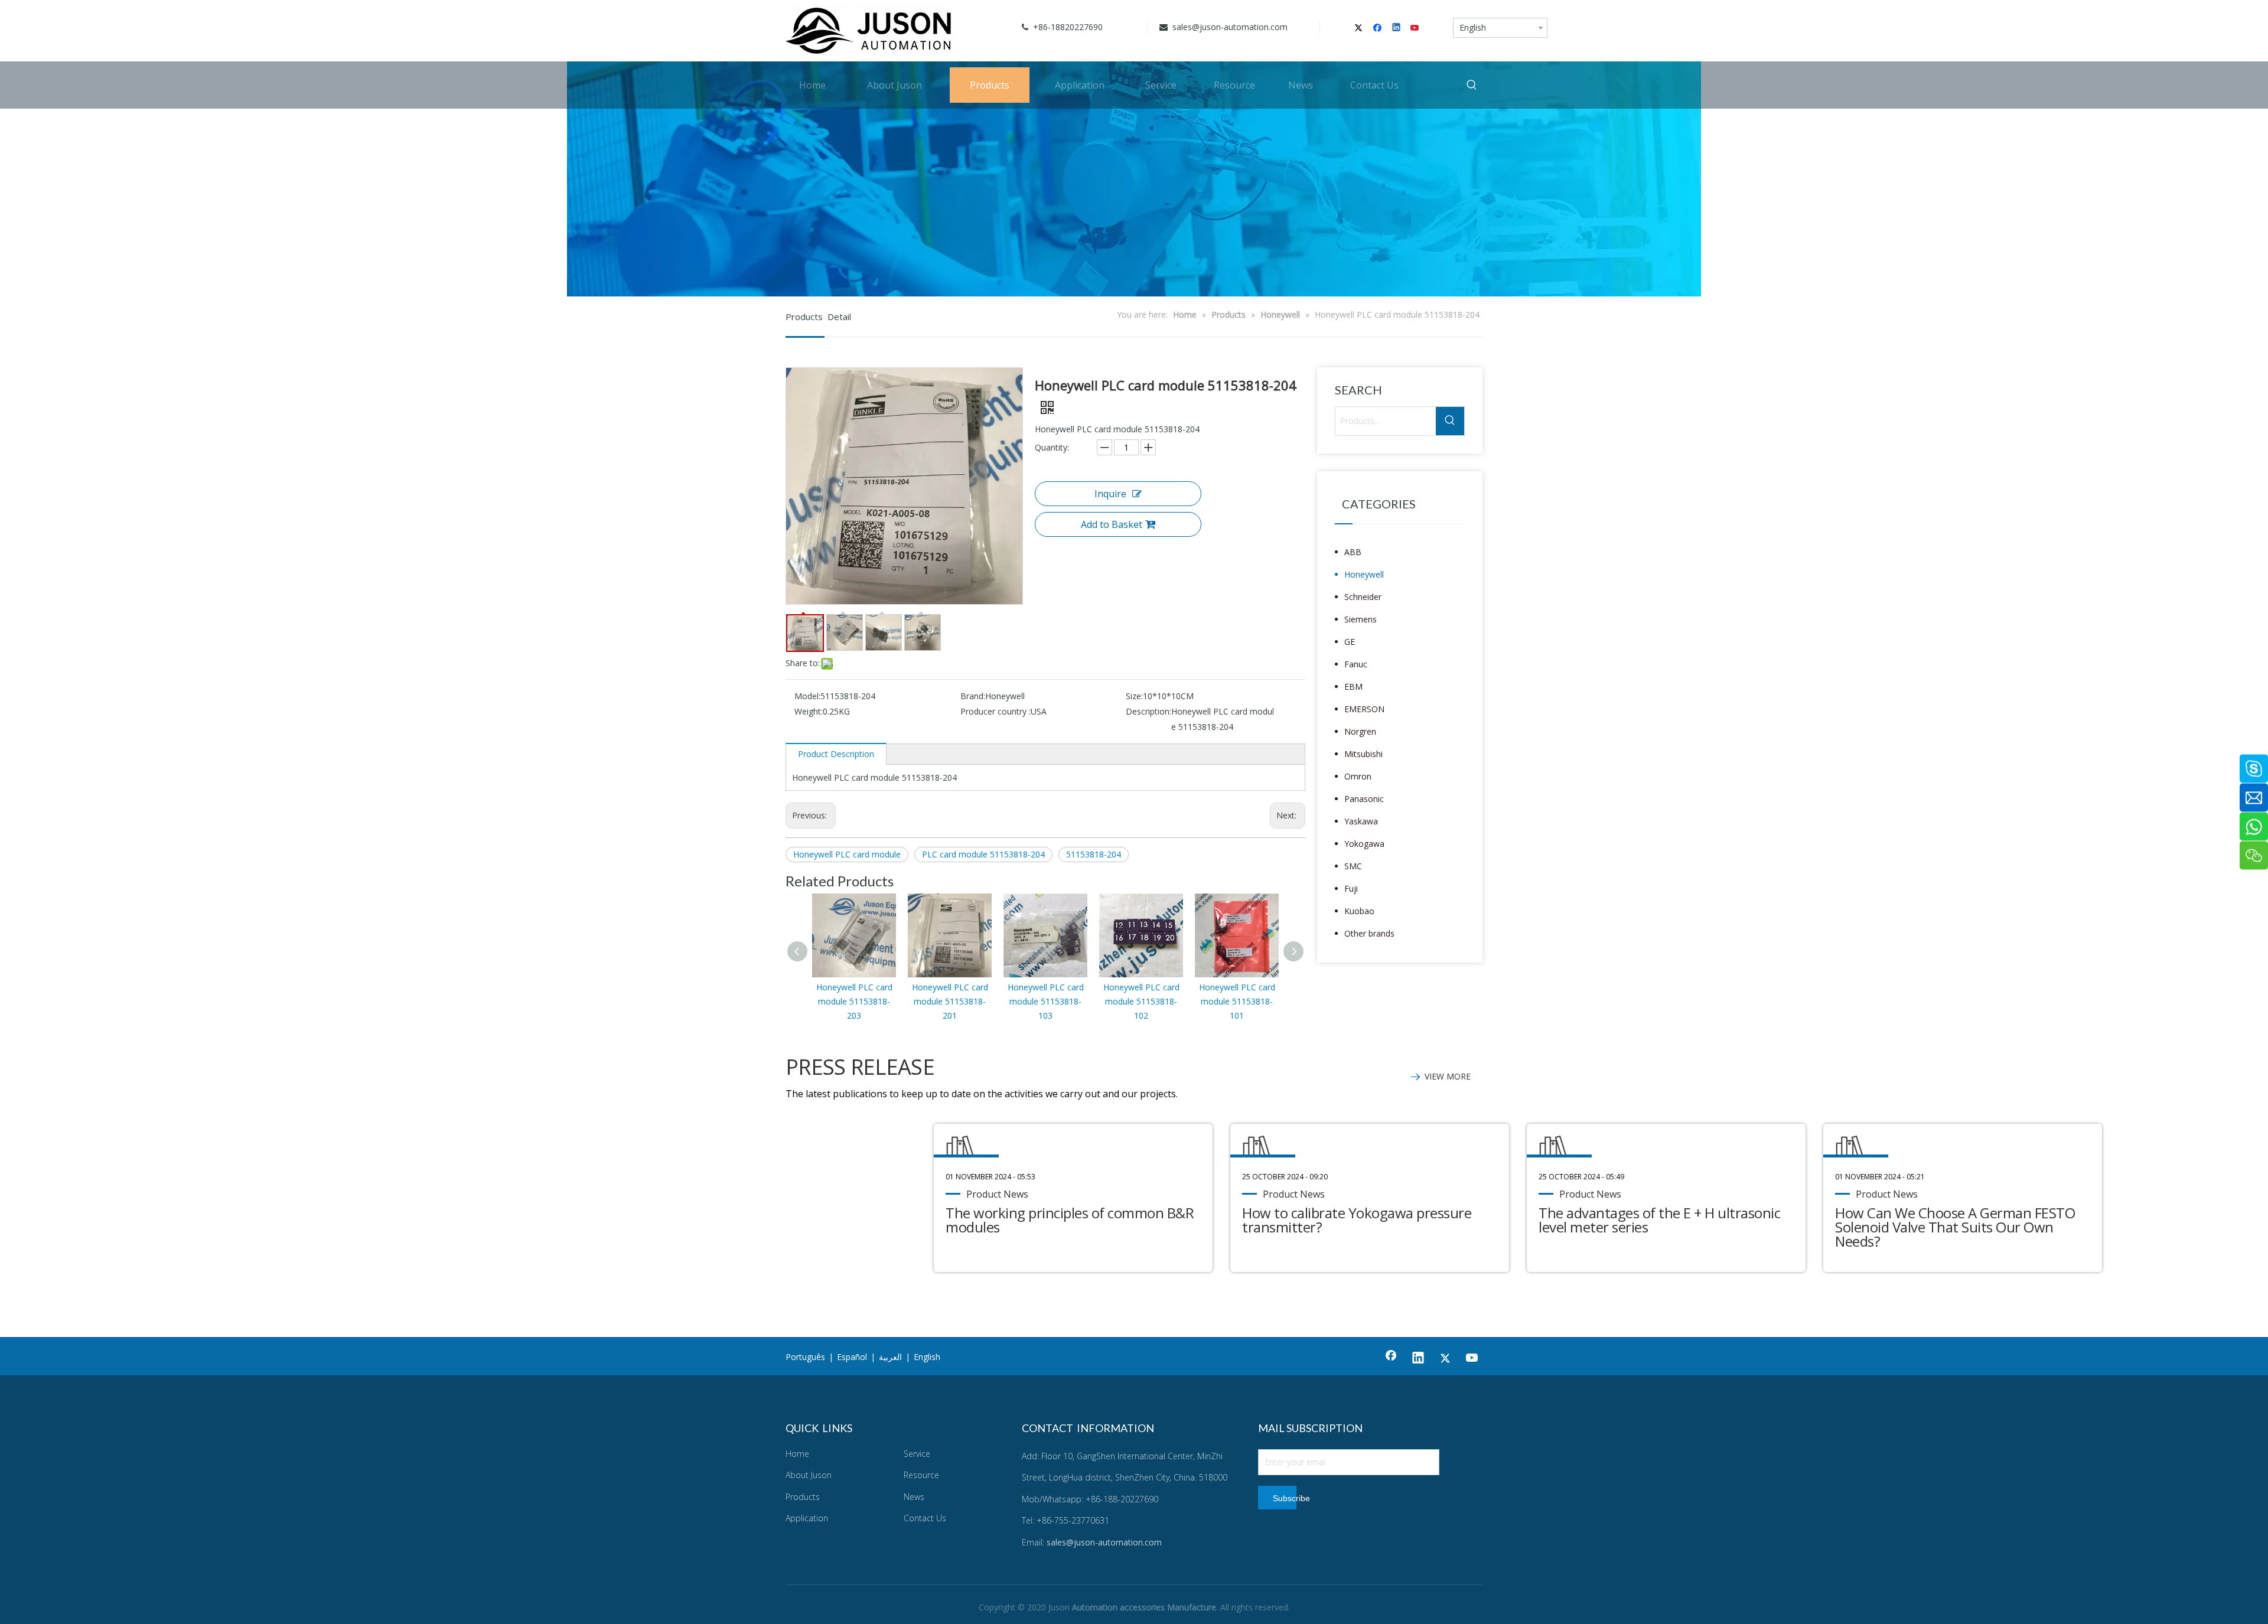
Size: (1134, 696)
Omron (1358, 776)
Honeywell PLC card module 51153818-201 (950, 1001)
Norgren (1360, 731)
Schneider (1363, 597)
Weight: (809, 711)
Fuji (1351, 888)
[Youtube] (1415, 28)
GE (1350, 642)
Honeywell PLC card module (847, 854)
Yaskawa (1361, 821)
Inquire (1110, 494)
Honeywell (1364, 574)
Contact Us (925, 1518)
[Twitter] (1361, 28)
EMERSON (1364, 709)
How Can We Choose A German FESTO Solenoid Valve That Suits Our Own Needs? (1955, 1227)
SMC (1353, 866)
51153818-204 (1094, 854)
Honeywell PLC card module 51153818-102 (1141, 1001)
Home (797, 1454)
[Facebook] (1379, 28)
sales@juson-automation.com (1229, 27)
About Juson (809, 1475)
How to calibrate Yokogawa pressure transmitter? (1357, 1220)
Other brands (1369, 933)
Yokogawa (1364, 844)
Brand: (973, 696)
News (914, 1497)
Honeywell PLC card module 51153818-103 (1046, 1001)
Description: (1148, 711)
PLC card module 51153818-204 (983, 854)
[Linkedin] (1397, 28)
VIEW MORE (1448, 1076)
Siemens (1361, 619)
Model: (807, 696)
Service (917, 1454)
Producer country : (995, 711)
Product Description (836, 754)
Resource (921, 1475)
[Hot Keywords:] (1472, 85)
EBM (1353, 687)
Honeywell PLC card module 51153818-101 (1237, 1001)
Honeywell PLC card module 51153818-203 (854, 1001)
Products (803, 1497)
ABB (1353, 552)
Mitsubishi (1363, 754)
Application (807, 1518)
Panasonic (1364, 799)
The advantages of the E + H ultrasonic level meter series (1659, 1220)
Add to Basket (1112, 524)
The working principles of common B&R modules (1070, 1220)
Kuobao (1359, 911)
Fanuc (1356, 664)
